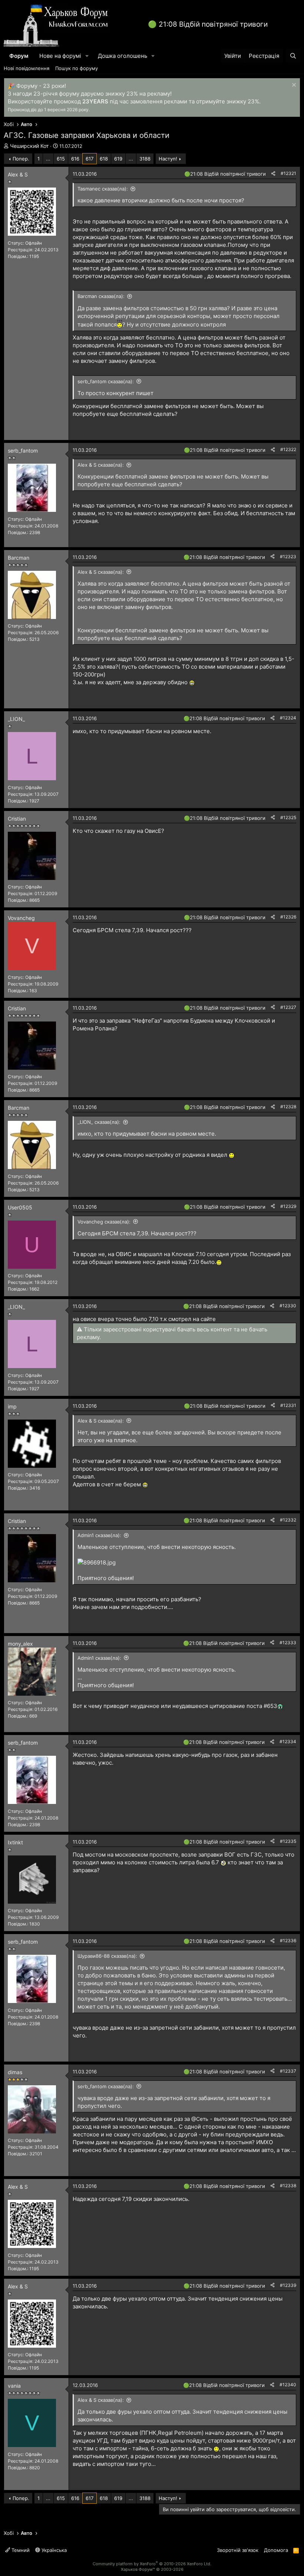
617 (90, 159)
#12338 (288, 2186)
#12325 (288, 817)
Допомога (276, 2550)
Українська (53, 2550)
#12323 (288, 557)
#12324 (288, 718)
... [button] (48, 159)
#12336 (288, 1941)
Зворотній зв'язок (238, 2550)
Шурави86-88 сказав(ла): (107, 1956)
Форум (19, 56)
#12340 (288, 2385)
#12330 (288, 1306)
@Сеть (200, 2119)
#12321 (288, 173)
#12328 (288, 1107)
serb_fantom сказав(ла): (106, 381)
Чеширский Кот (29, 146)
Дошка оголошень (123, 56)
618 (104, 159)
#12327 (288, 1007)
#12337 (288, 2071)
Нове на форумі (60, 56)
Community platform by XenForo (152, 2564)
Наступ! (168, 159)
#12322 (288, 449)
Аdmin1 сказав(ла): (99, 1535)
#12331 (288, 1405)
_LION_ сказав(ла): (99, 1122)
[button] (87, 56)
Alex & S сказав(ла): (101, 465)
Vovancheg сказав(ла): (104, 1222)
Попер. (21, 159)
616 (75, 159)
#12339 (288, 2285)
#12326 (288, 917)
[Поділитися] (273, 174)
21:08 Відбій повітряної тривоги (213, 24)
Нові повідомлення (27, 68)
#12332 (288, 1520)
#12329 (288, 1206)
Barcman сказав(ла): (101, 296)
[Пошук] (293, 56)
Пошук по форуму (77, 68)
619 (118, 159)
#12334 (288, 1741)
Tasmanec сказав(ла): (103, 189)
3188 (145, 159)
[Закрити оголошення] (293, 86)
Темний (20, 2550)
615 (61, 159)
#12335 (288, 1841)
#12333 (288, 1643)
